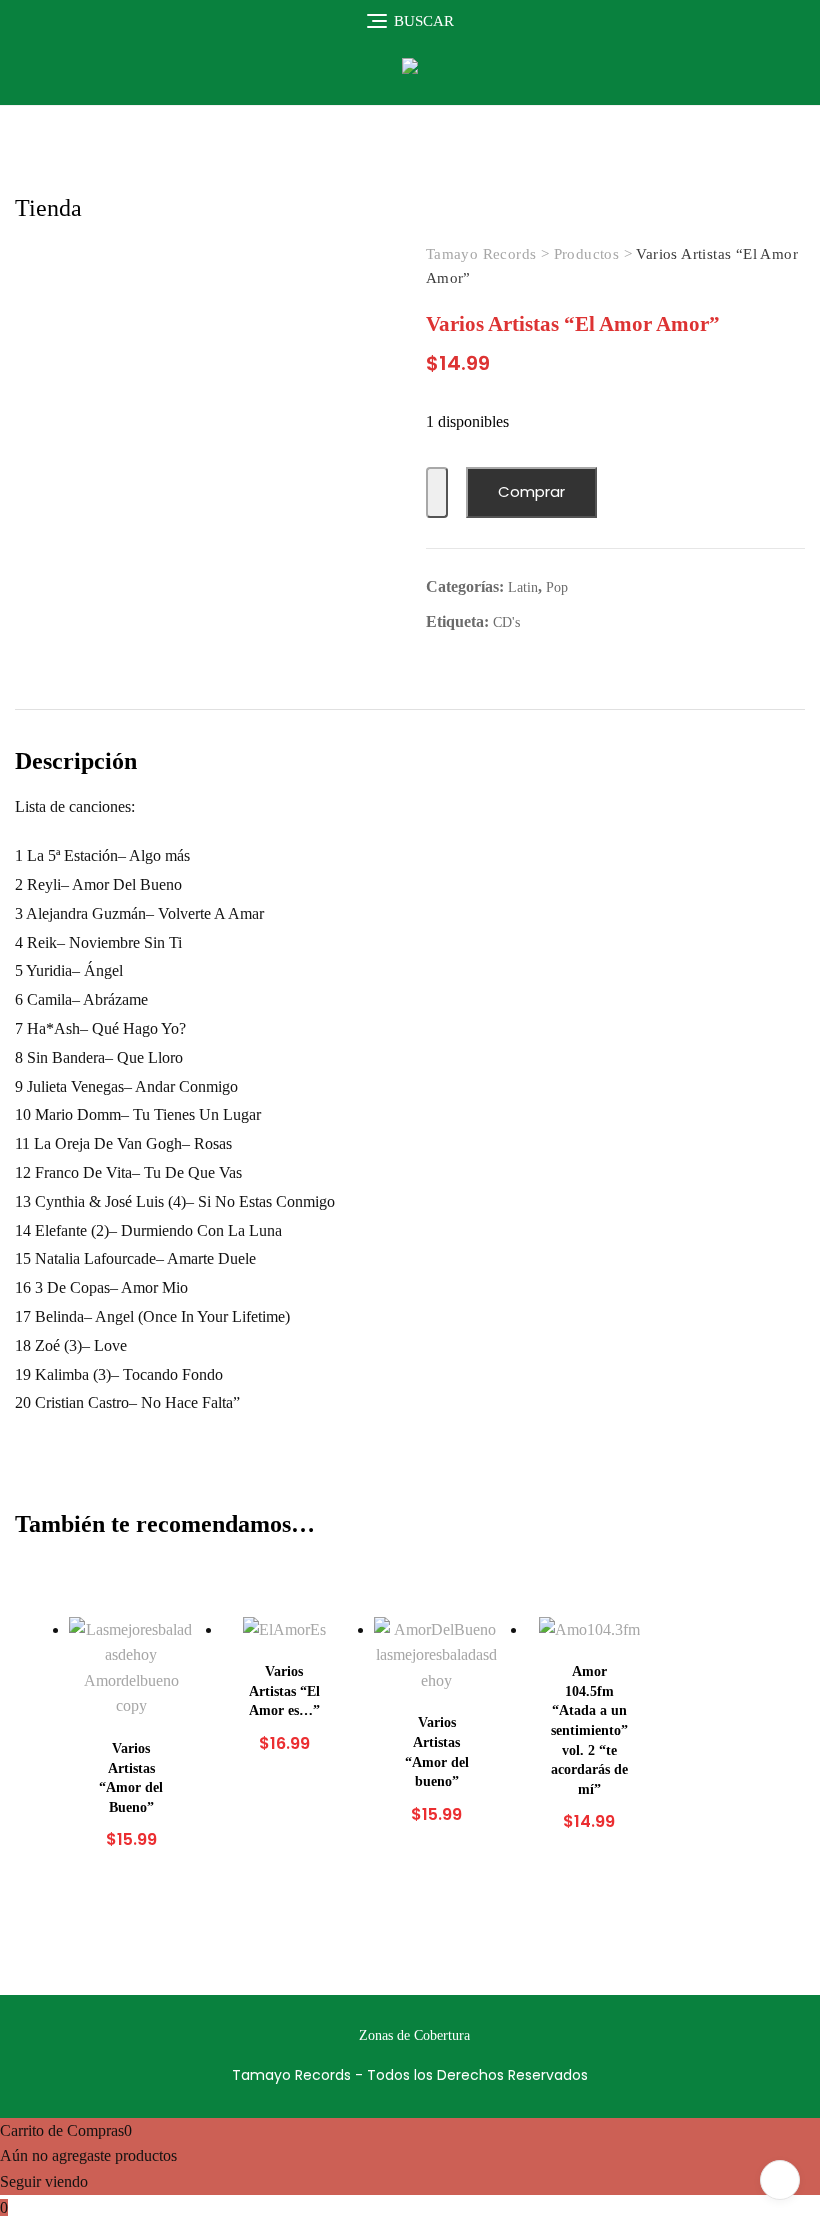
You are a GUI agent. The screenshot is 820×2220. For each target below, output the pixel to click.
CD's (506, 622)
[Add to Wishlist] (437, 492)
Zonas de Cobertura (414, 2035)
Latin (523, 587)
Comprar (531, 491)
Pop (557, 587)
